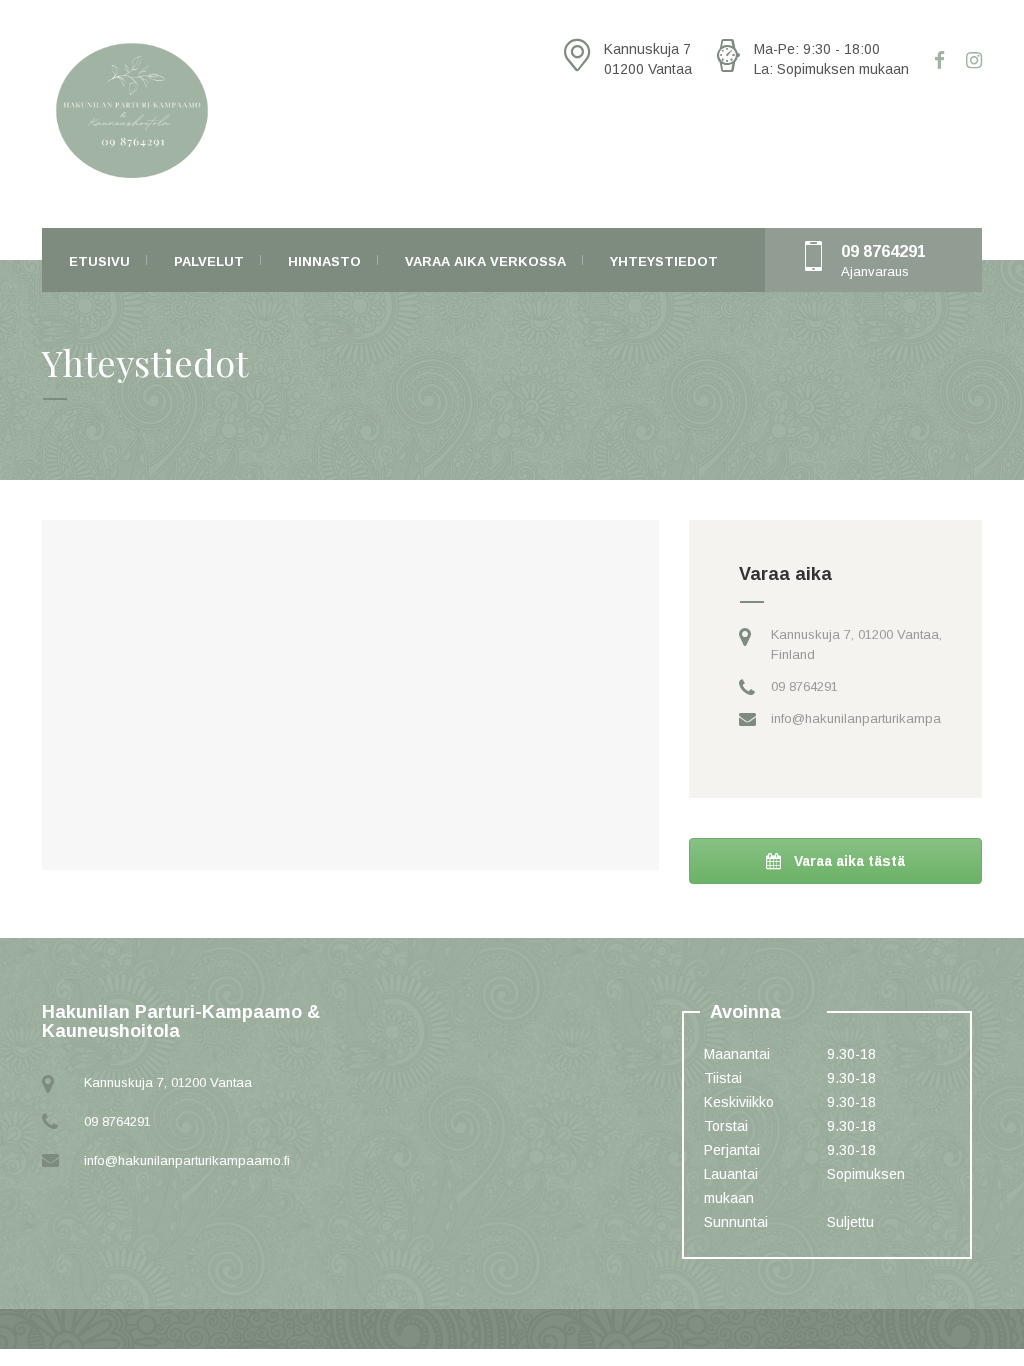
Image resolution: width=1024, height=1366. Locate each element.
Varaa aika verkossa (485, 261)
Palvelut (209, 261)
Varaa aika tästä (847, 861)
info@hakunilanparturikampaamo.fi (874, 718)
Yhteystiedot (664, 261)
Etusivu (99, 261)
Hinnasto (324, 261)
